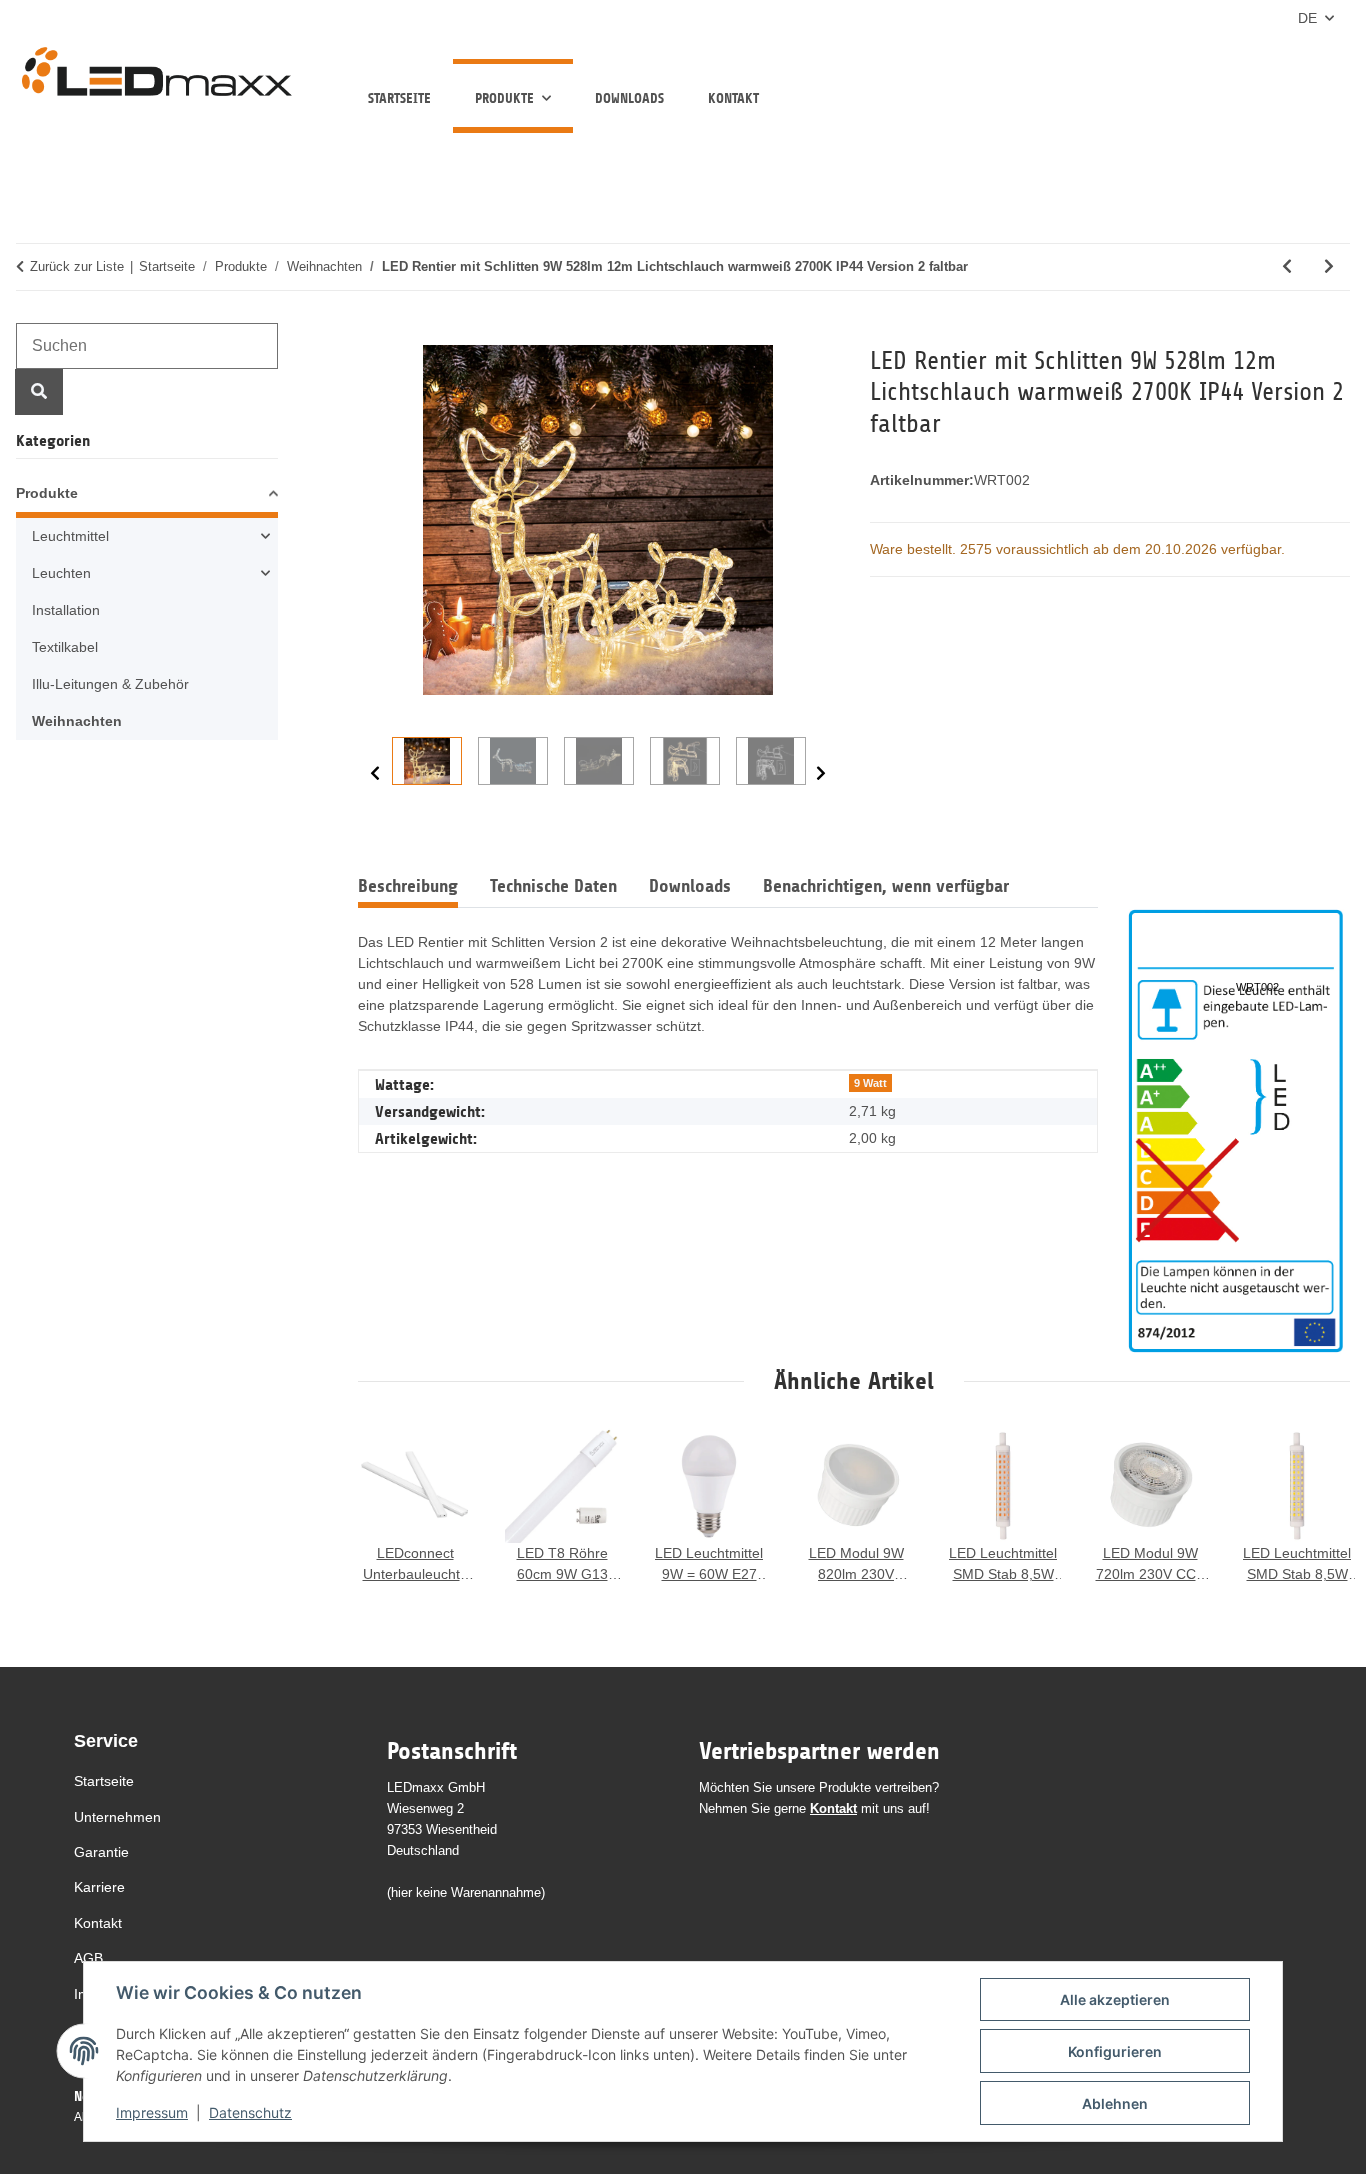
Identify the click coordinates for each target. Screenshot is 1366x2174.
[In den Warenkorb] (374, 334)
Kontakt (733, 98)
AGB (88, 1958)
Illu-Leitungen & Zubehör (110, 684)
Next (821, 773)
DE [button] (1307, 18)
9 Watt (870, 1083)
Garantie (101, 1852)
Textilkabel (65, 647)
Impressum (152, 2112)
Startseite (399, 98)
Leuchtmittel (70, 536)
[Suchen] (39, 392)
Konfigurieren (1115, 2051)
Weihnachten (77, 721)
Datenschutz (250, 2112)
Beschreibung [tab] (408, 886)
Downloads (629, 98)
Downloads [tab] (690, 886)
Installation (66, 610)
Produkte (47, 493)
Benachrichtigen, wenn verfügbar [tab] (886, 886)
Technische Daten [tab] (553, 886)
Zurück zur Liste (77, 266)
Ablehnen (1115, 2103)
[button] (147, 496)
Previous (375, 773)
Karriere (99, 1887)
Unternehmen (117, 1817)
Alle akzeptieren (1115, 1999)
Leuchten (61, 573)
